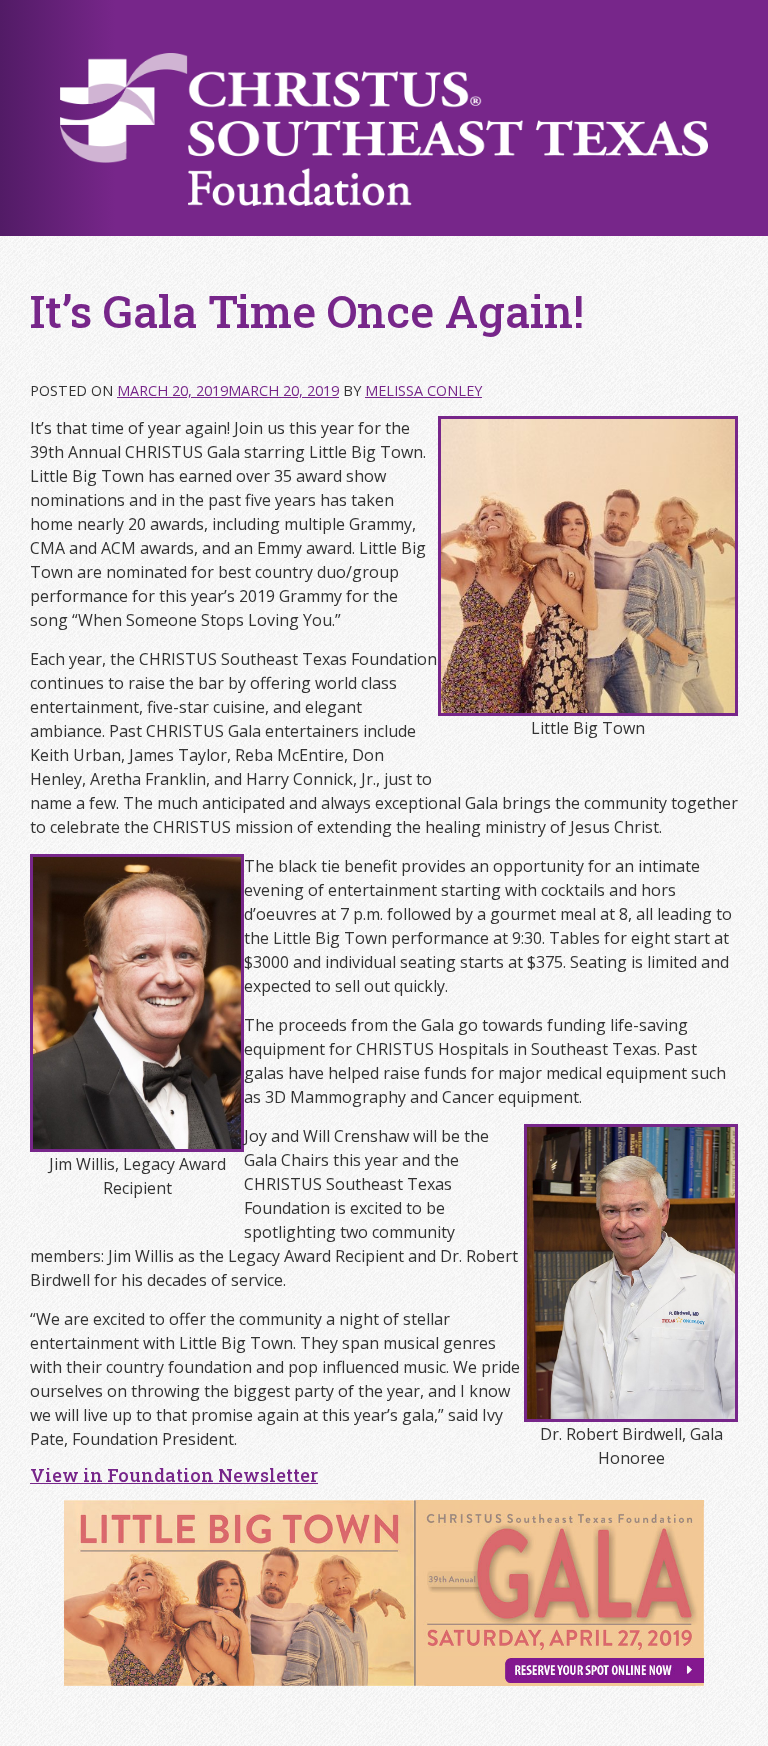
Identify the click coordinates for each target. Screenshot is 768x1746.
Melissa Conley (423, 390)
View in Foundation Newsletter (174, 1475)
